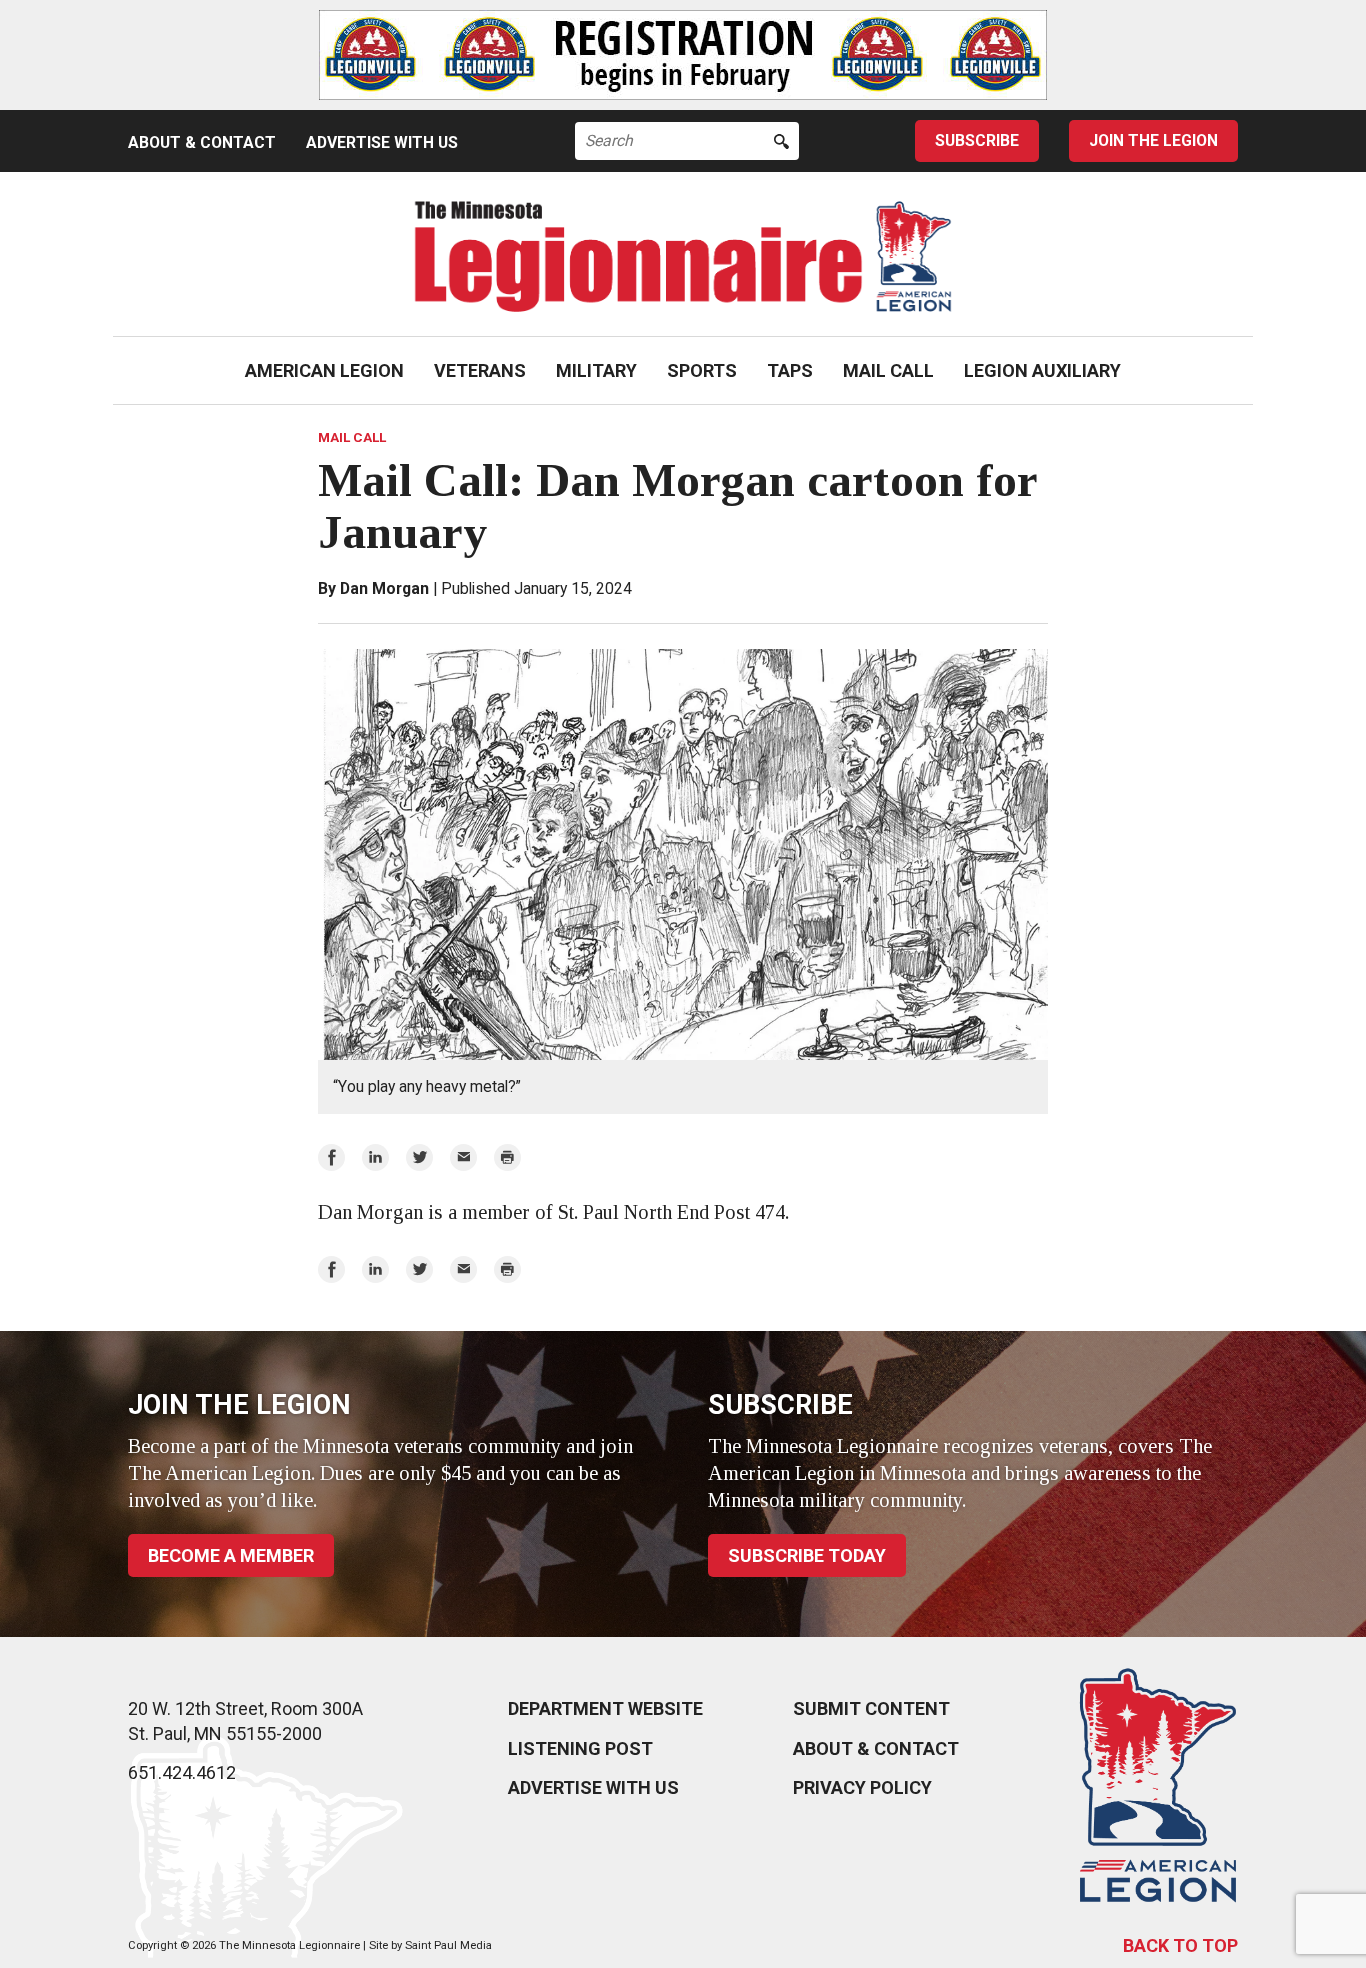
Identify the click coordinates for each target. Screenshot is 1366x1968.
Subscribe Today (807, 1555)
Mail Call (888, 370)
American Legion (324, 370)
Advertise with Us (382, 142)
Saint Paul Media (448, 1945)
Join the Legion (1153, 140)
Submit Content (871, 1708)
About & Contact (202, 142)
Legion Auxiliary (1042, 370)
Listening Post (580, 1748)
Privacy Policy (862, 1787)
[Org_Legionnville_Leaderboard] (683, 55)
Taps (790, 370)
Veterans (480, 370)
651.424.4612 (182, 1772)
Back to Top (1180, 1945)
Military (596, 370)
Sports (702, 370)
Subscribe (977, 140)
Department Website (605, 1708)
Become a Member (231, 1555)
